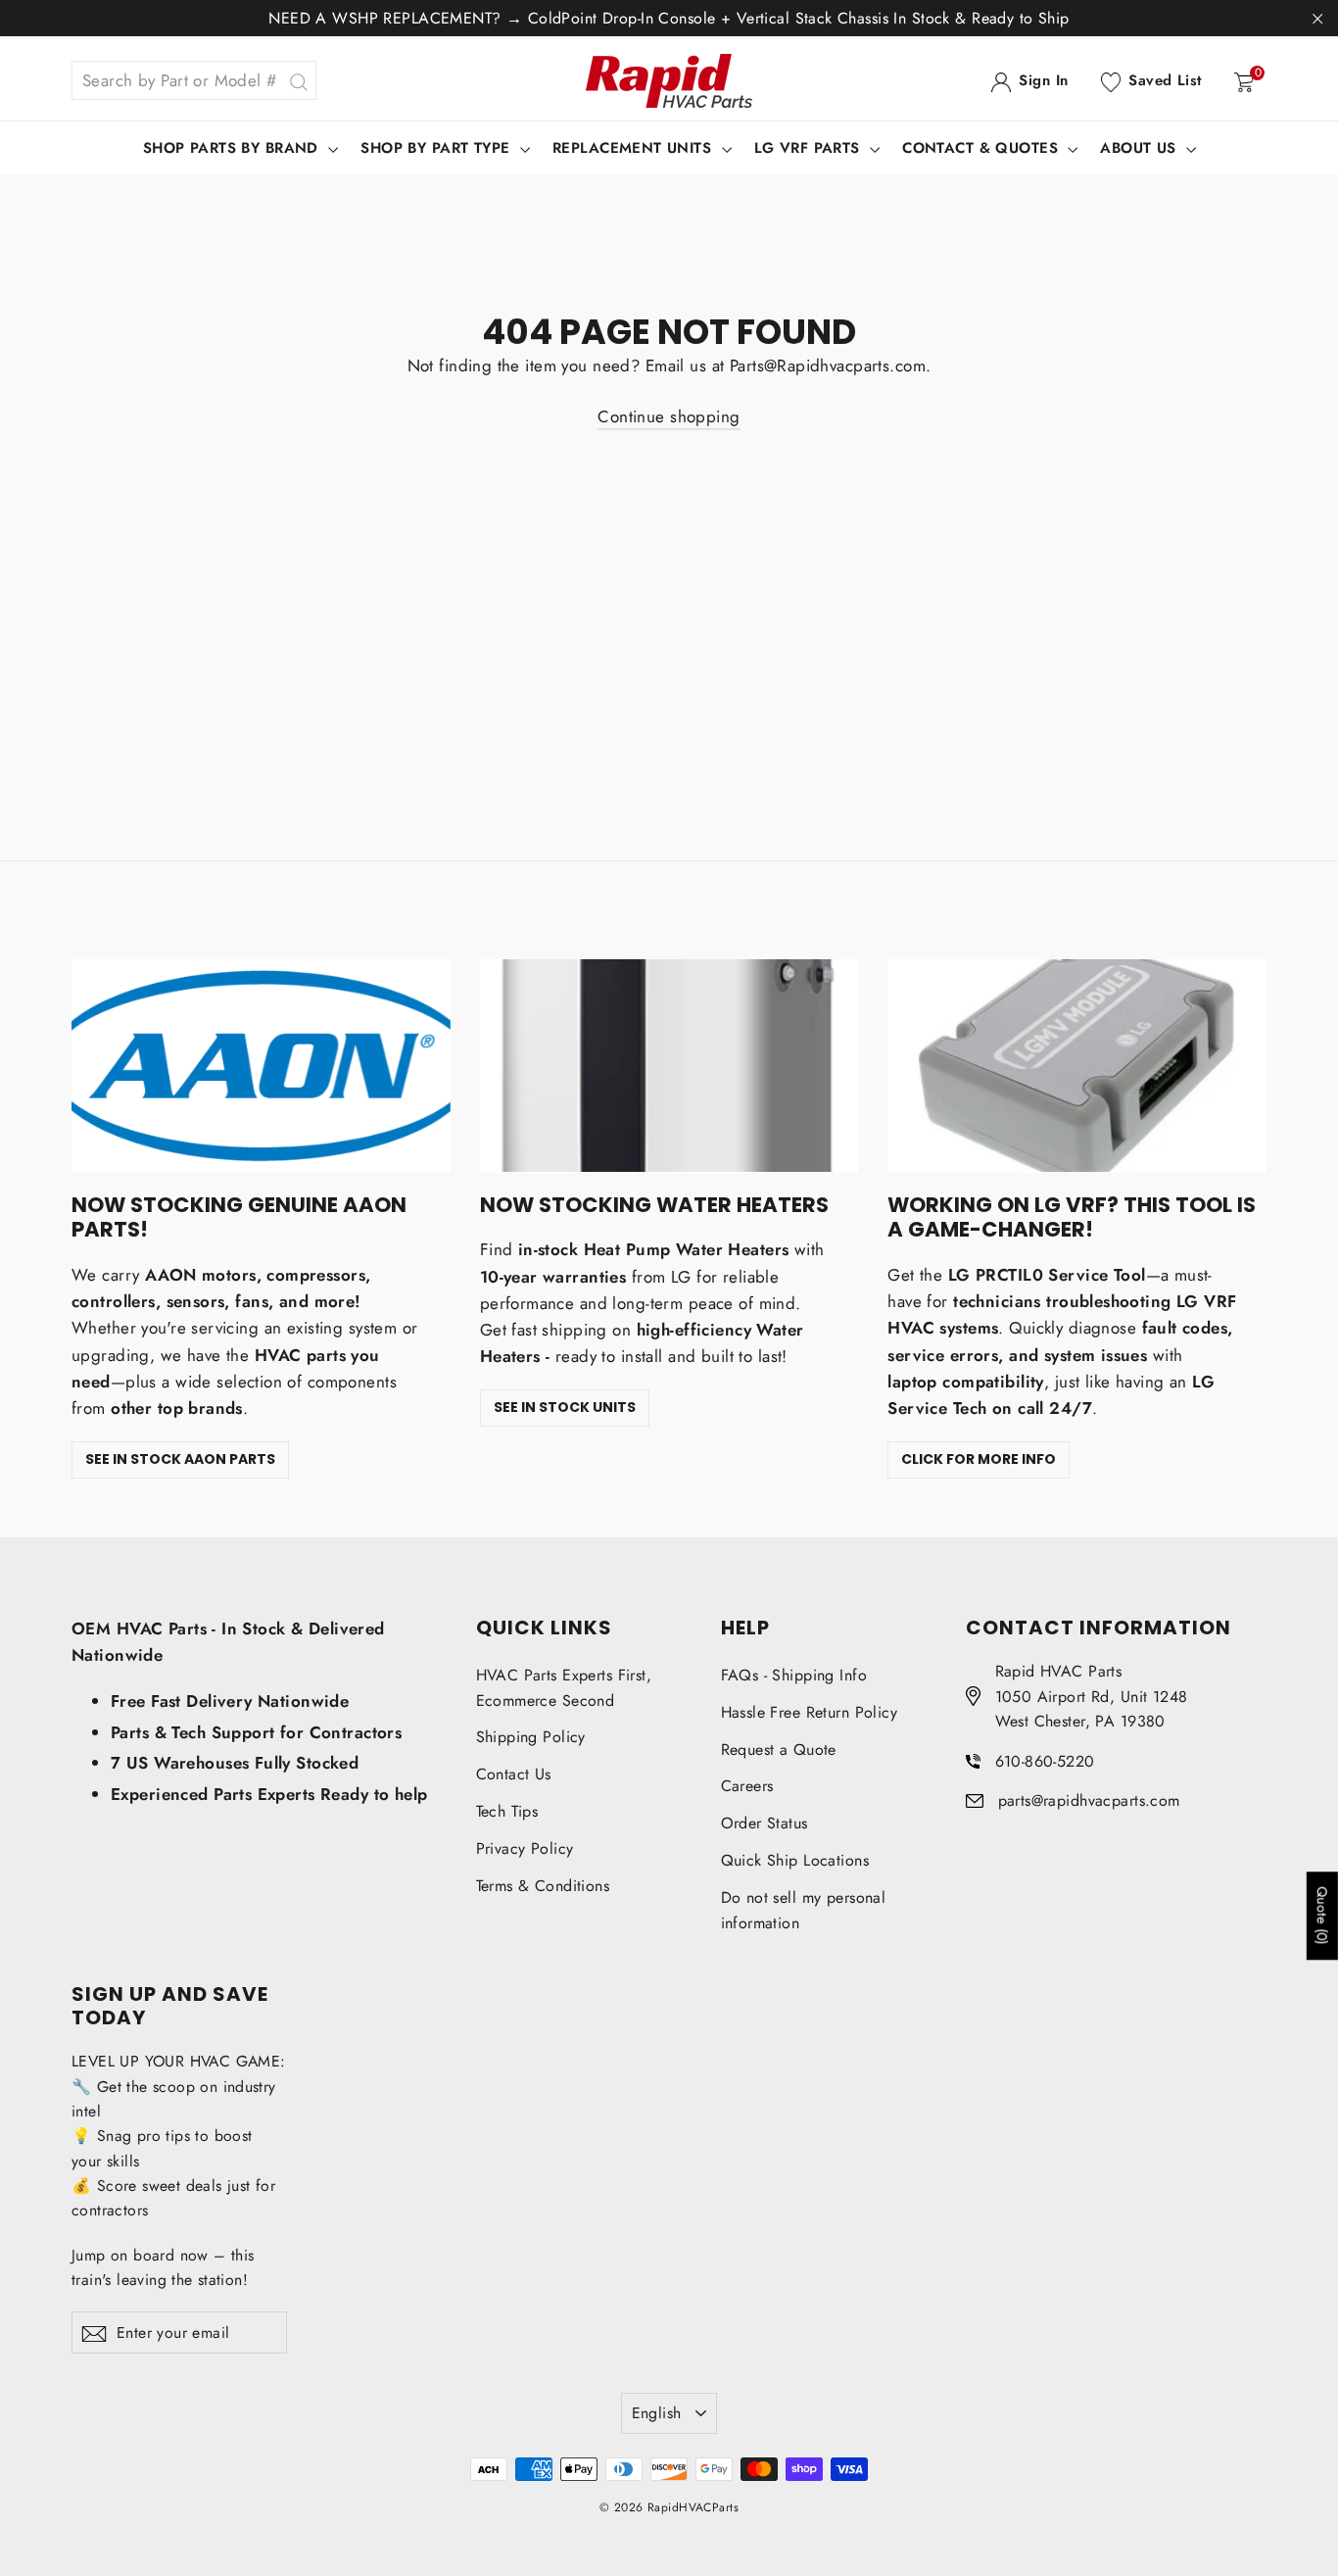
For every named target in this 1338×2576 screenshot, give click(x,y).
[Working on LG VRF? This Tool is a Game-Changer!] (1077, 1066)
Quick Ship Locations (795, 1860)
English (657, 2413)
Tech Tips (507, 1811)
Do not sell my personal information (804, 1910)
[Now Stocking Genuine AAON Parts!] (261, 1066)
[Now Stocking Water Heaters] (669, 1066)
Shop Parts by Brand (234, 148)
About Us (1141, 148)
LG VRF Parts (810, 148)
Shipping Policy (531, 1737)
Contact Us (514, 1774)
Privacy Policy (525, 1848)
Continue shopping (669, 416)
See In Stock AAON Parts (180, 1459)
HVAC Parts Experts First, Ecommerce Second (564, 1688)
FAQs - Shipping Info (794, 1675)
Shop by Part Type (438, 148)
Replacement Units (635, 148)
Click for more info (979, 1459)
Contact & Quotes (982, 148)
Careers (747, 1786)
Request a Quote (779, 1750)
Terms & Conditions (543, 1886)
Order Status (765, 1823)
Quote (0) (1322, 1917)
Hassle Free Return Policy (810, 1712)
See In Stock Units (565, 1407)
